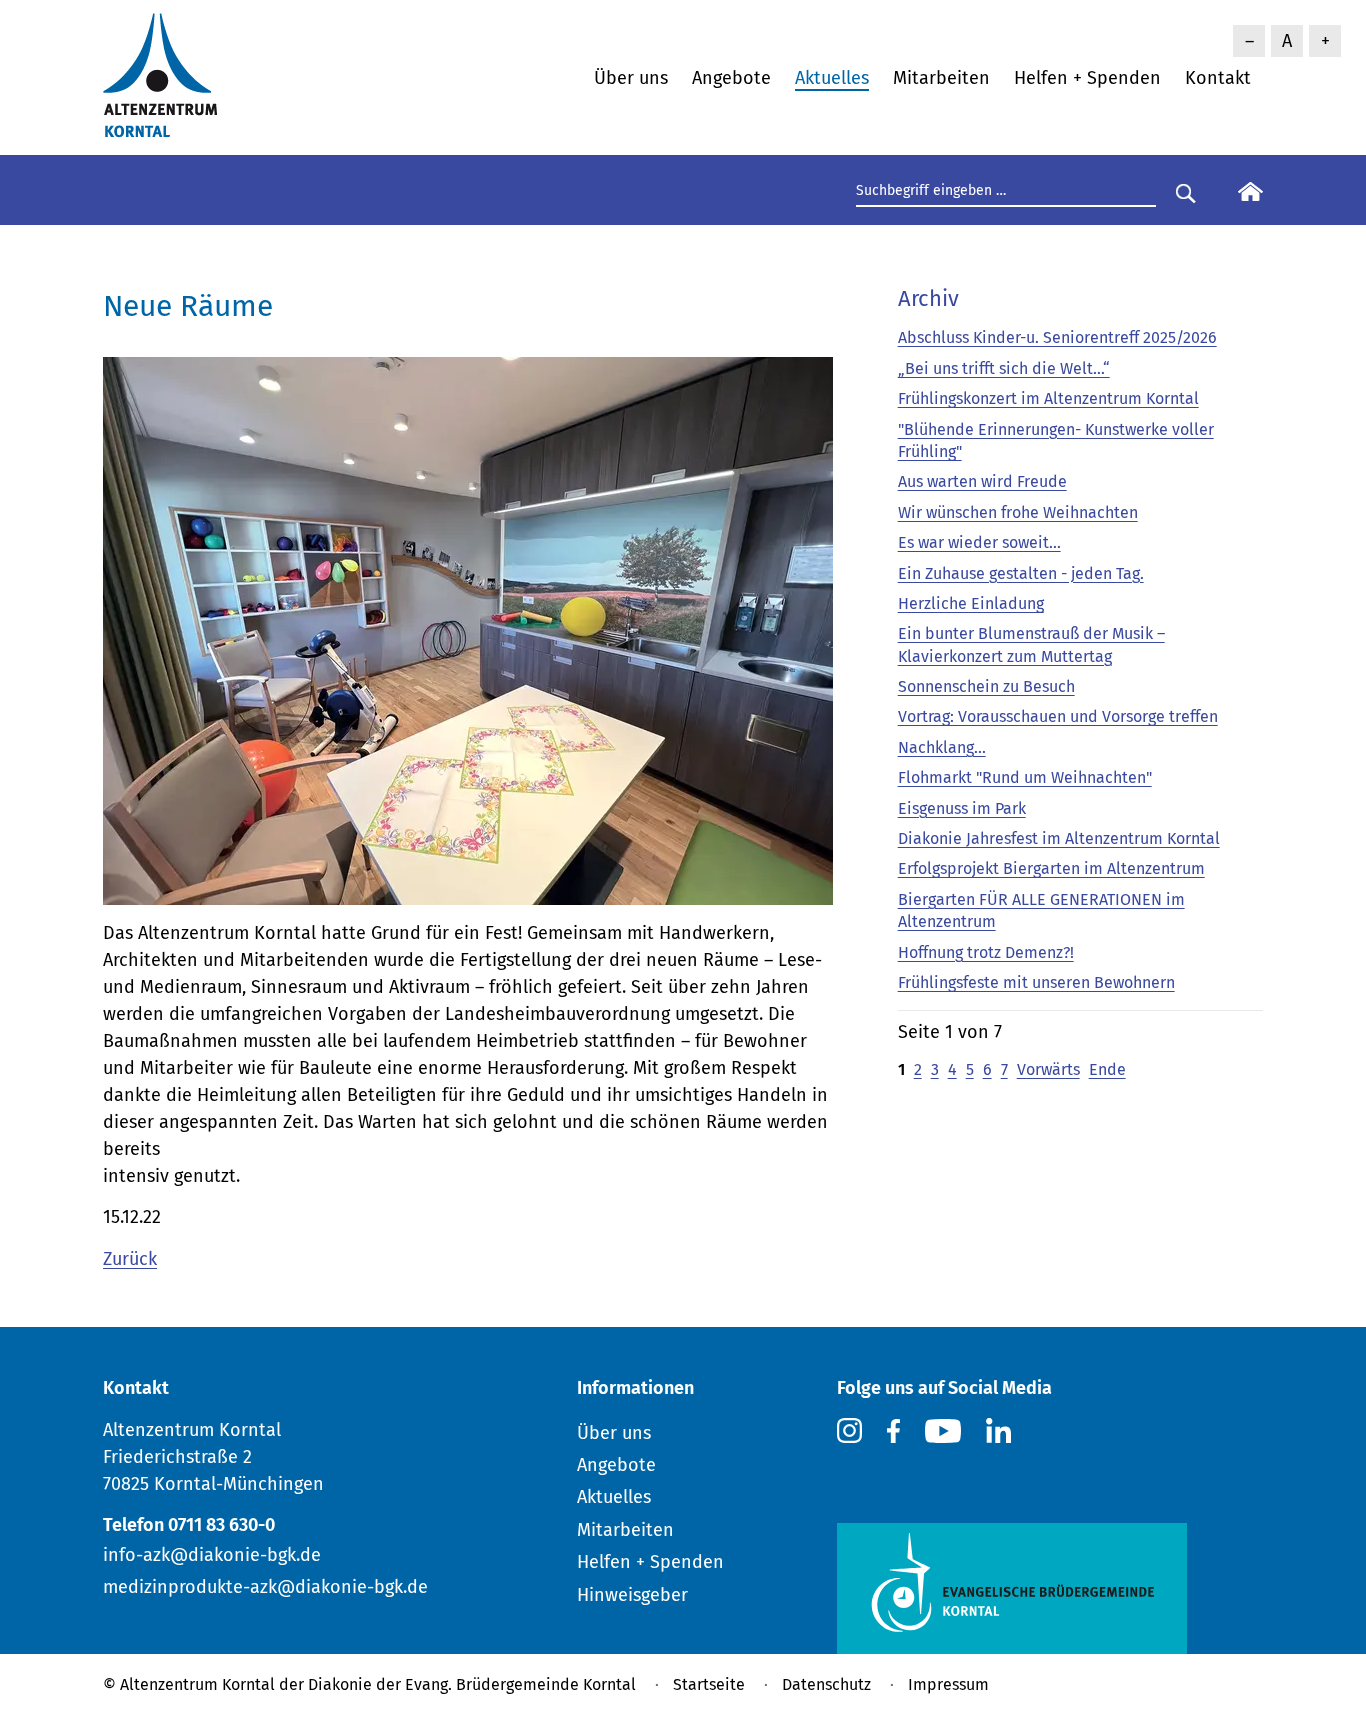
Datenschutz (826, 1684)
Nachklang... (942, 747)
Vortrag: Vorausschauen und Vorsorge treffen (1058, 716)
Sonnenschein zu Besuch (986, 686)
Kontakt (1218, 78)
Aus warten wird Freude (982, 481)
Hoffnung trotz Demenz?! (986, 952)
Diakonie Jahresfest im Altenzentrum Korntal (1059, 838)
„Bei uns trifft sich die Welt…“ (1004, 368)
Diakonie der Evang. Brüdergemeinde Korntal (472, 1684)
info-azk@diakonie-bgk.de (212, 1555)
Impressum (948, 1684)
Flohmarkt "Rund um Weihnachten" (1025, 777)
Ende (1107, 1069)
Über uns (631, 78)
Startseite (709, 1684)
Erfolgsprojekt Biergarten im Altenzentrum (1051, 868)
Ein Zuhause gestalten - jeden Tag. (1021, 573)
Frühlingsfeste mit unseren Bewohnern (1036, 982)
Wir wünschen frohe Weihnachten (1018, 512)
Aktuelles (832, 78)
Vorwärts (1048, 1069)
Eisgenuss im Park (962, 808)
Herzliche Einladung (971, 603)
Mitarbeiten (941, 78)
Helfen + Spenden (1087, 78)
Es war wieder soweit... (979, 542)
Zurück (130, 1259)
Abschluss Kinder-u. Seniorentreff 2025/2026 (1057, 337)
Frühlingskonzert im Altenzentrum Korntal (1048, 398)
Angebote (731, 78)
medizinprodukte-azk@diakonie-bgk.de (265, 1587)
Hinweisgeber (632, 1595)
